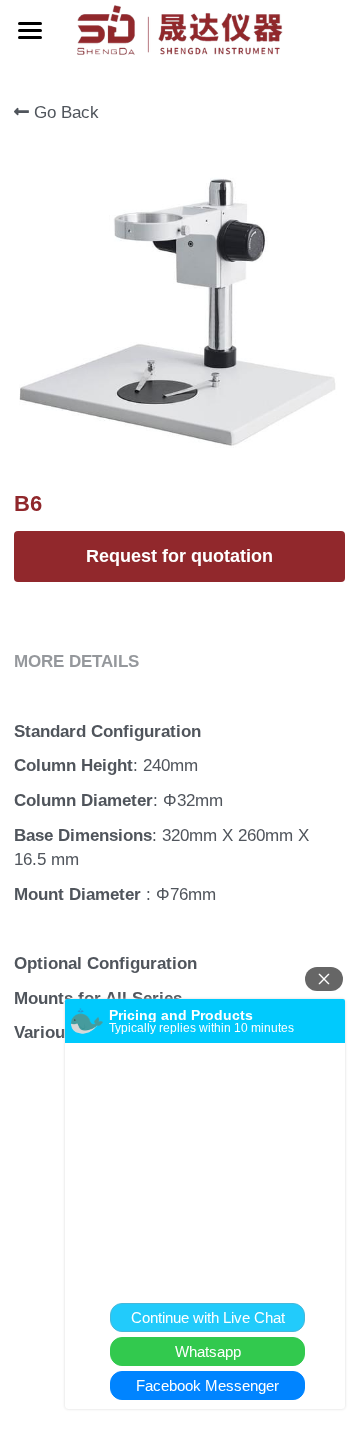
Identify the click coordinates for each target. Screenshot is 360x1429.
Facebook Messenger (207, 1385)
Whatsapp (208, 1351)
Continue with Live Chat (208, 1317)
